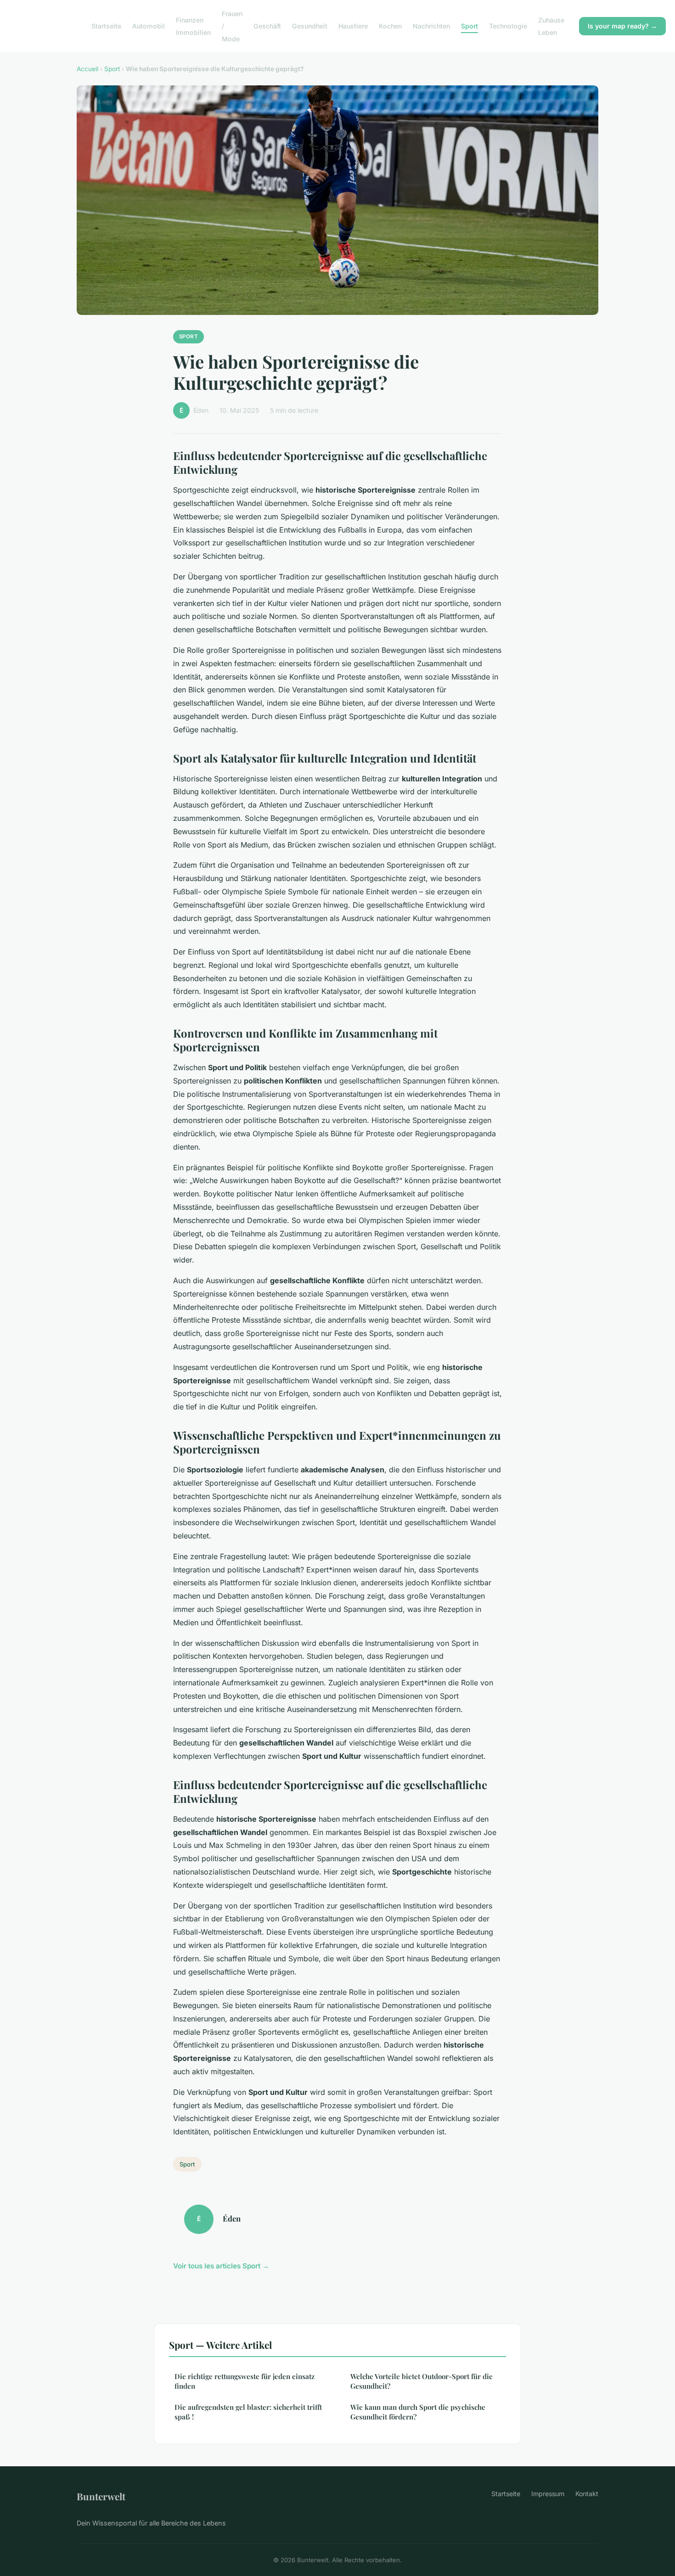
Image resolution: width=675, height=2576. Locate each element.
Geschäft (267, 26)
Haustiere (353, 26)
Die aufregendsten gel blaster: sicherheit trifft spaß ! (248, 2412)
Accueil (87, 69)
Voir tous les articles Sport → (221, 2266)
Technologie (508, 26)
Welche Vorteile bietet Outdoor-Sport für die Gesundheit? (422, 2381)
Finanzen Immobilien (193, 26)
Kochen (390, 26)
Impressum (548, 2494)
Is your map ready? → (622, 26)
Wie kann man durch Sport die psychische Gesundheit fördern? (418, 2412)
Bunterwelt (101, 2496)
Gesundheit (310, 26)
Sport (470, 26)
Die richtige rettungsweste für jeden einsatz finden (245, 2381)
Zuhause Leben (551, 26)
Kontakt (587, 2494)
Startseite (106, 26)
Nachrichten (431, 26)
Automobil (149, 26)
